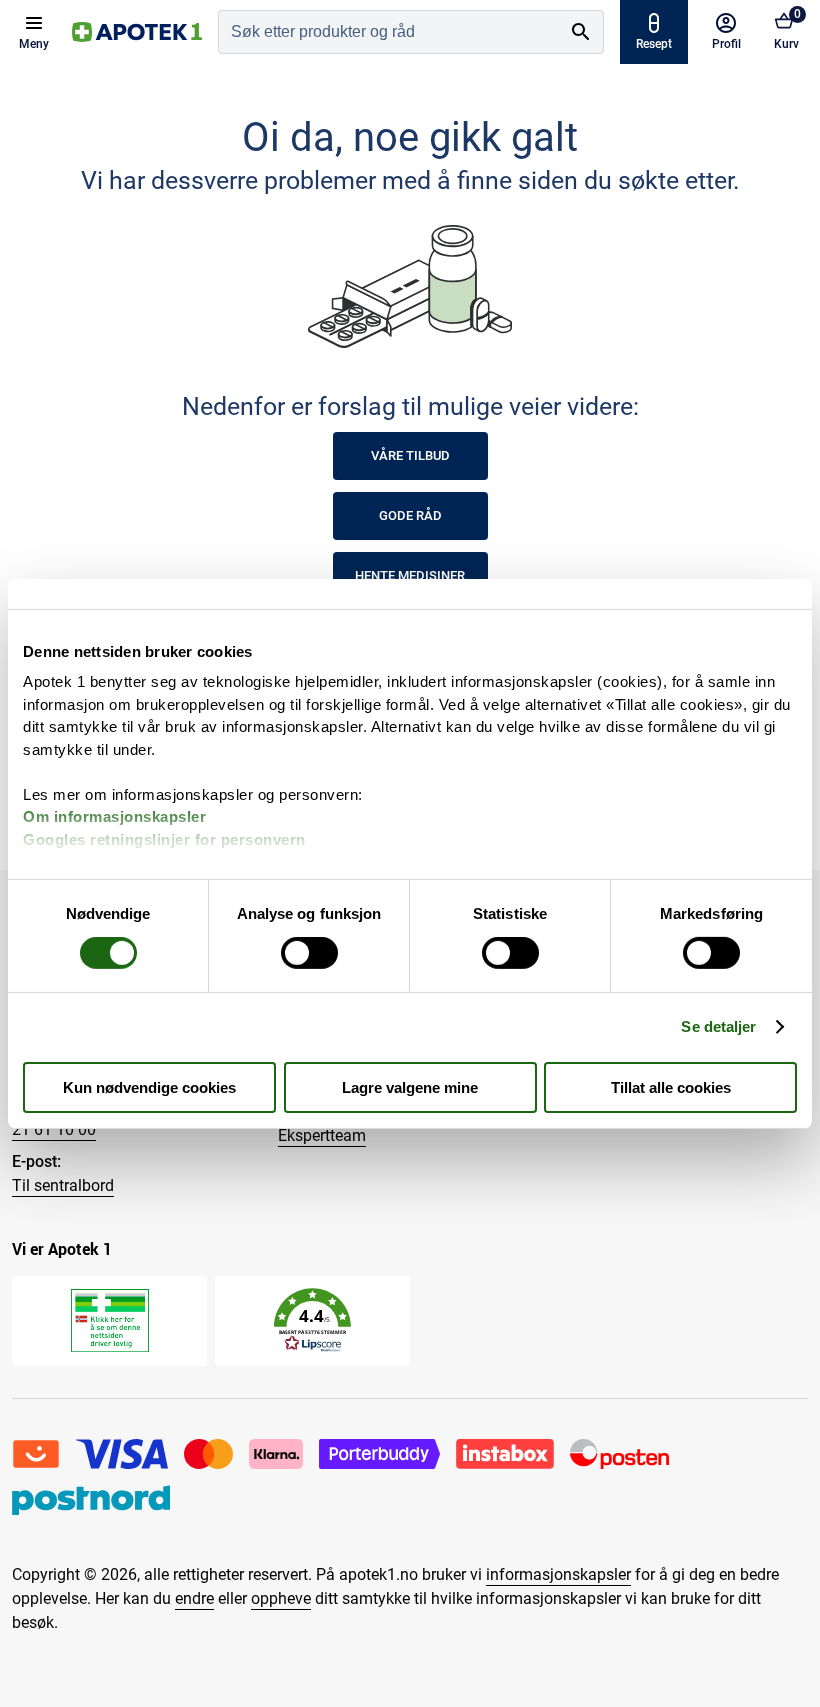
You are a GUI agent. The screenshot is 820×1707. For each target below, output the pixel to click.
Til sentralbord (63, 1185)
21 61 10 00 (54, 1129)
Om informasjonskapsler (114, 816)
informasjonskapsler (558, 1574)
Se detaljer (718, 1026)
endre (194, 1598)
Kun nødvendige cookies (149, 1087)
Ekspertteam (322, 1135)
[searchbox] (389, 32)
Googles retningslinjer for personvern (164, 838)
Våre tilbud (410, 455)
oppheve (281, 1598)
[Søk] (581, 32)
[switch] (309, 953)
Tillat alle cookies (671, 1087)
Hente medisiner (410, 575)
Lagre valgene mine (410, 1087)
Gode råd (410, 515)
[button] (312, 1320)
